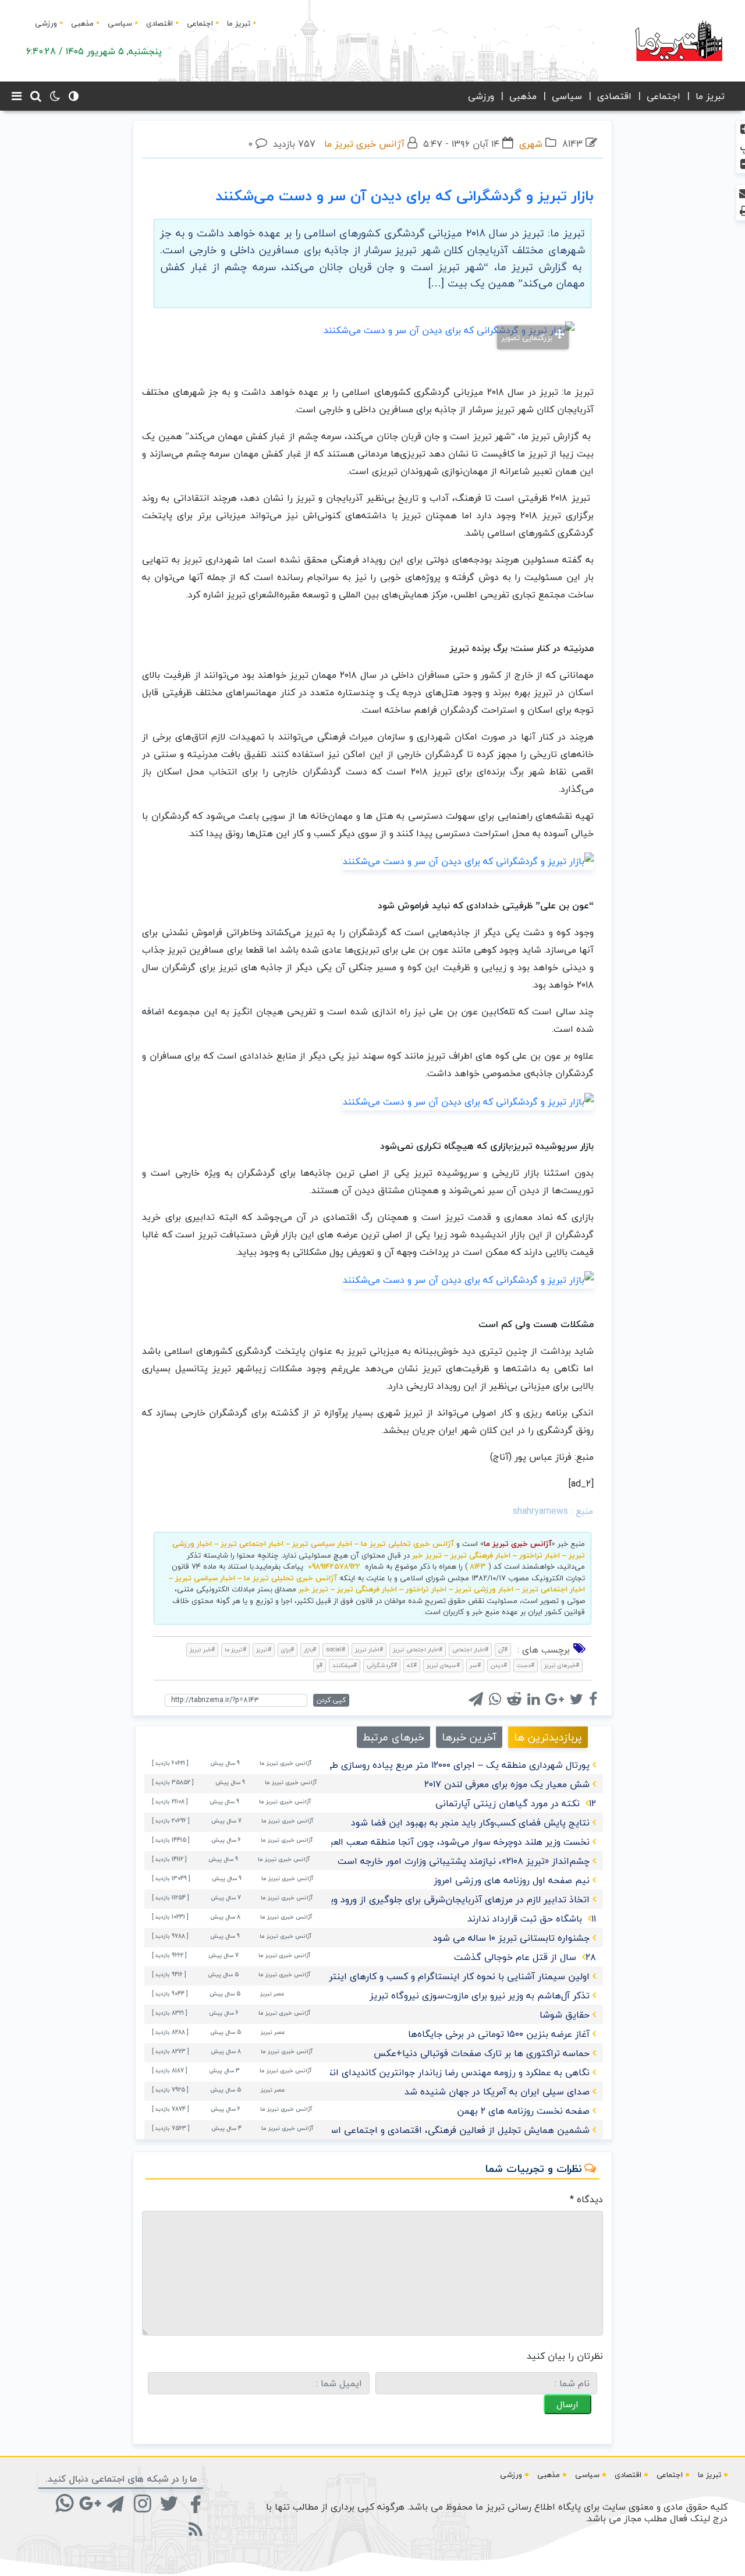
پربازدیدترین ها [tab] (548, 1737)
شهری (531, 144)
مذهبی (82, 23)
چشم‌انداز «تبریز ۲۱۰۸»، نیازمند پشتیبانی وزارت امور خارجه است (464, 1861)
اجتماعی (200, 23)
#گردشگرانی (382, 1665)
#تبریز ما (235, 1649)
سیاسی (120, 23)
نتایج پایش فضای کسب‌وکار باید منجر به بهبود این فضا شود (470, 1823)
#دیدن (499, 1665)
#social (336, 1649)
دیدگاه (586, 2199)
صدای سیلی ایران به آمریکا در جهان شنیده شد (497, 2092)
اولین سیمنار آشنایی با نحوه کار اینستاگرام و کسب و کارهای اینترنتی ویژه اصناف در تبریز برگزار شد (393, 1976)
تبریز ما (239, 23)
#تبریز (264, 1649)
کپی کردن (331, 1700)
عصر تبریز (272, 1993)
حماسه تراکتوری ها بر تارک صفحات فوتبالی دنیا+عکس (482, 2053)
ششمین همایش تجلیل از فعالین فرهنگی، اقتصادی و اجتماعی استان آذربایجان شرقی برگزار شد (401, 2130)
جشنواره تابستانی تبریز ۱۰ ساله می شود (511, 1938)
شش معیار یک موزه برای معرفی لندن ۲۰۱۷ (507, 1784)
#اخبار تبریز (369, 1649)
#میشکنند (345, 1665)
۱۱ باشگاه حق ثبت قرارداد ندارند (532, 1919)
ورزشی (46, 23)
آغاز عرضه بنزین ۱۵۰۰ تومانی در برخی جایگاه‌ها (499, 2034)
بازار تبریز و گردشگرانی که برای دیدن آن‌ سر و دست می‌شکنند (405, 196)
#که (412, 1665)
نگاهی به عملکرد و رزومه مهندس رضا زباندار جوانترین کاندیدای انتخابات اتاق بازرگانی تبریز (409, 2072)
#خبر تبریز (202, 1649)
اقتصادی (159, 23)
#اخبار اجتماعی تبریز (418, 1649)
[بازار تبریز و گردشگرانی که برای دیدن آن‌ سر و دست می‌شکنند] (468, 860)
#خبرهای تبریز (562, 1665)
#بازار (310, 1649)
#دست (526, 1665)
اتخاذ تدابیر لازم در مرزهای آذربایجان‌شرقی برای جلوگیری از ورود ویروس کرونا (440, 1899)
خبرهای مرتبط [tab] (393, 1737)
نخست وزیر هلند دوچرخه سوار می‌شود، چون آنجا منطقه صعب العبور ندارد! (444, 1842)
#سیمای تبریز (443, 1665)
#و (320, 1665)
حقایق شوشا (565, 2015)
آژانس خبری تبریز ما (364, 144)
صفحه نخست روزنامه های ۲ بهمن (523, 2111)
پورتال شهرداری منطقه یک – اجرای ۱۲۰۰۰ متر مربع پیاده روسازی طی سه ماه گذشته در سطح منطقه (395, 1765)
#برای (288, 1649)
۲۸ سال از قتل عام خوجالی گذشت (525, 1957)
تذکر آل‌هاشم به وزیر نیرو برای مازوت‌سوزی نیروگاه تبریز (480, 1995)
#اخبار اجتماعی (470, 1649)
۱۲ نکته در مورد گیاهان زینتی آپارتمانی (516, 1803)
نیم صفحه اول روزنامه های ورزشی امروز (512, 1880)
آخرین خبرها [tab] (469, 1737)
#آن (503, 1649)
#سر (475, 1665)
